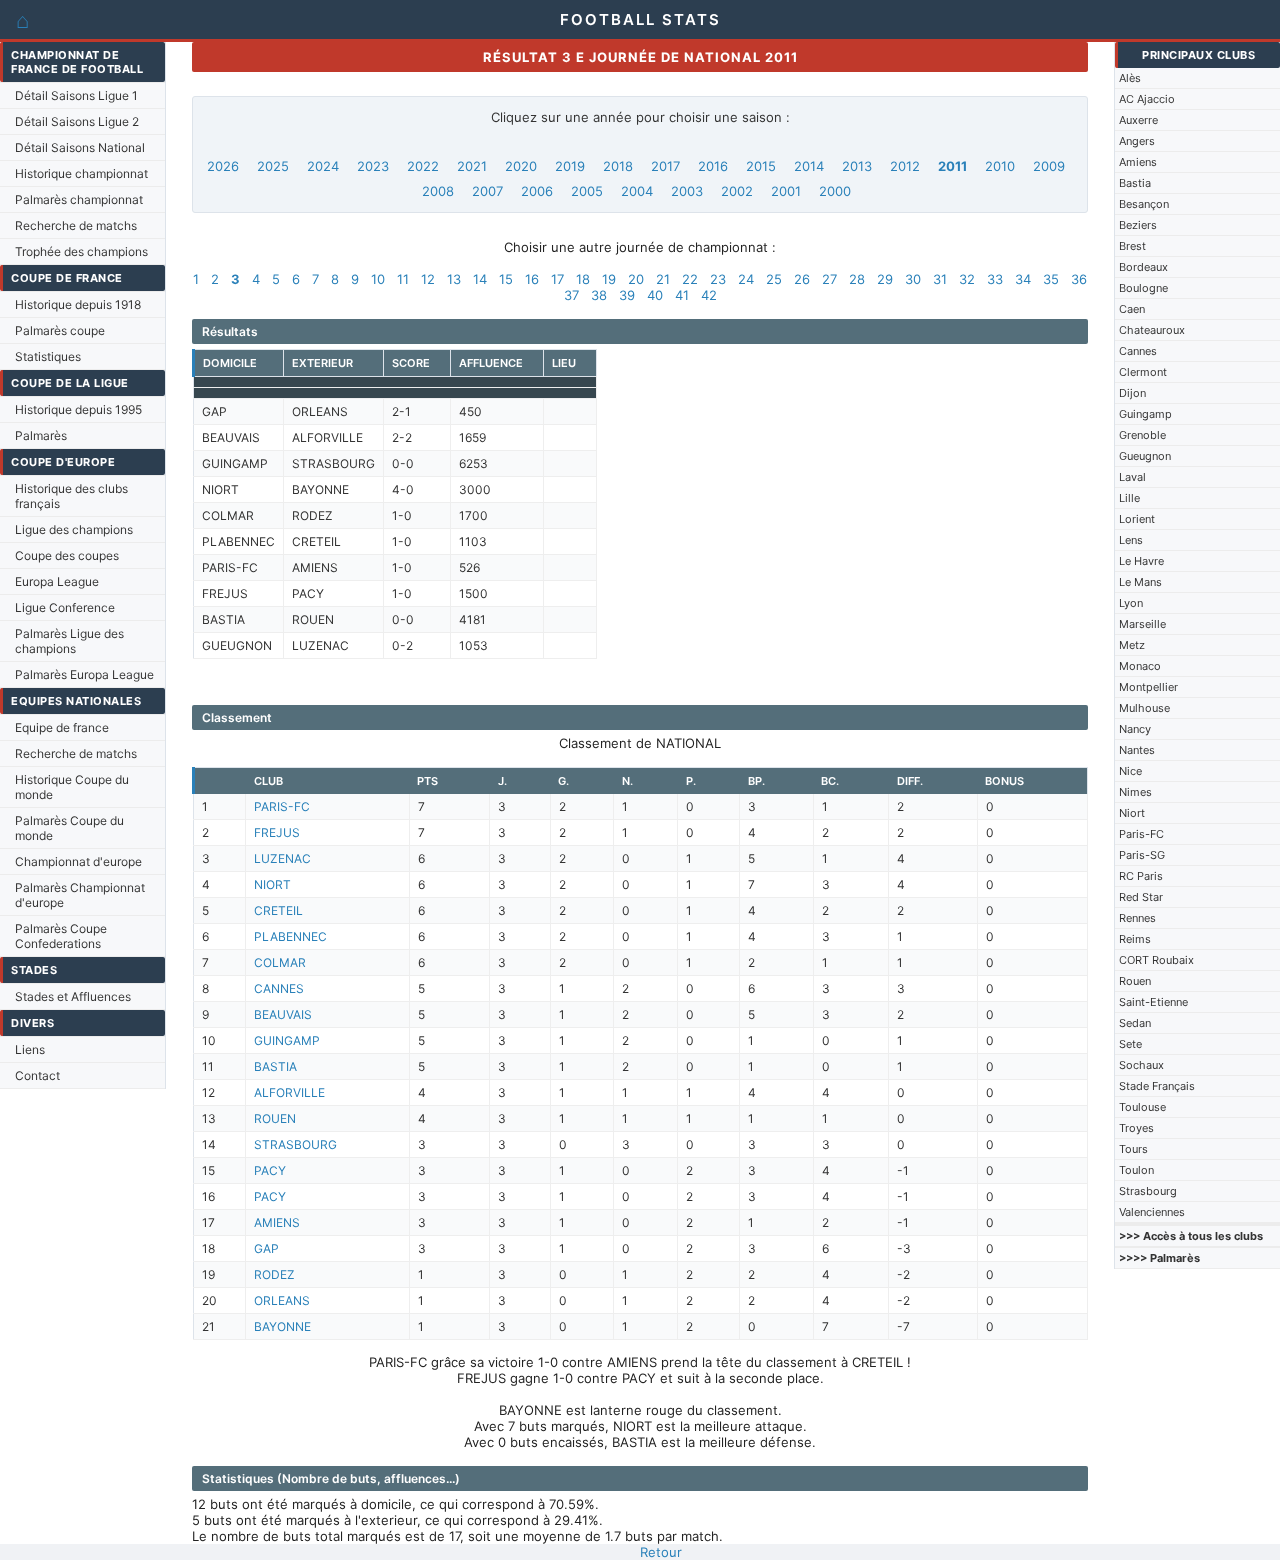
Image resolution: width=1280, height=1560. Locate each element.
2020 (521, 166)
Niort (1132, 813)
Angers (1137, 141)
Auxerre (1138, 120)
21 (663, 279)
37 (571, 295)
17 (557, 279)
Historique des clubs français (71, 496)
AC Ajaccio (1147, 99)
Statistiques (48, 356)
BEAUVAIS (283, 1014)
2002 (737, 191)
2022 (423, 166)
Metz (1132, 645)
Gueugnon (1145, 456)
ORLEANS (282, 1300)
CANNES (279, 988)
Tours (1133, 1149)
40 (655, 295)
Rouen (1135, 981)
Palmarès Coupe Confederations (61, 936)
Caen (1132, 309)
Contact (37, 1075)
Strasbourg (1148, 1191)
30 (913, 279)
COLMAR (280, 962)
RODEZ (274, 1274)
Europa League (57, 581)
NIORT (272, 884)
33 (995, 279)
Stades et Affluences (73, 996)
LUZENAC (282, 858)
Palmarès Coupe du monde (69, 828)
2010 (1000, 166)
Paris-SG (1142, 855)
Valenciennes (1152, 1212)
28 (857, 279)
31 (940, 279)
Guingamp (1145, 414)
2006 (537, 191)
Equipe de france (62, 727)
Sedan (1135, 1023)
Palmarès (41, 435)
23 (718, 279)
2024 (323, 166)
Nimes (1135, 792)
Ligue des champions (74, 529)
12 (428, 279)
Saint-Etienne (1153, 1002)
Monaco (1140, 666)
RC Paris (1141, 876)
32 (967, 279)
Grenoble (1142, 435)
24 (746, 279)
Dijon (1132, 393)
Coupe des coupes (67, 555)
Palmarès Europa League (84, 674)
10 (378, 279)
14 (480, 279)
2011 (952, 166)
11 (403, 279)
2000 (835, 191)
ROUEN (275, 1118)
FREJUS (277, 832)
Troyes (1136, 1128)
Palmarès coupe (60, 330)
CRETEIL (278, 910)
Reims (1135, 939)
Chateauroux (1152, 330)
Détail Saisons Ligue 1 (76, 95)
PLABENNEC (290, 936)
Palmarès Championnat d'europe (80, 895)
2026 (223, 166)
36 (1079, 279)
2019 (570, 166)
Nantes (1137, 750)
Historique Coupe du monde (72, 787)
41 (682, 295)
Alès (1130, 78)
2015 (761, 166)
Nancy (1135, 729)
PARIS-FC (282, 806)
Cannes (1138, 351)
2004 (637, 191)
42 (709, 295)
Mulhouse (1144, 708)
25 (774, 279)
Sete (1130, 1044)
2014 (809, 166)
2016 (713, 166)
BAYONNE (282, 1326)
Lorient (1137, 519)
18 (583, 279)
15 (506, 279)
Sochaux (1141, 1065)
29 (885, 279)
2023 (373, 166)
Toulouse (1142, 1107)
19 (609, 279)
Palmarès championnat (79, 199)
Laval (1132, 477)
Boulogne (1143, 288)
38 (599, 295)
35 (1051, 279)
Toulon (1136, 1170)
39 (627, 295)
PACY (270, 1170)
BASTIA (275, 1066)
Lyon (1131, 603)
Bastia (1135, 183)
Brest (1132, 246)
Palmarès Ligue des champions (69, 641)
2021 (472, 166)
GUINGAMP (287, 1040)
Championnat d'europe (78, 861)
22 (690, 279)
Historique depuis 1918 (78, 304)
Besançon (1144, 204)
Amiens (1138, 162)
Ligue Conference (65, 607)
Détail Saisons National (80, 147)
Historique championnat (81, 173)
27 (829, 279)
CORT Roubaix (1156, 960)
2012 (905, 166)
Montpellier (1148, 687)
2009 (1049, 166)
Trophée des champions (81, 251)
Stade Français (1157, 1086)
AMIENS (277, 1222)
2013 (857, 166)
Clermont (1143, 372)
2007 (487, 191)
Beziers (1138, 225)
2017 (665, 166)
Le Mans (1140, 582)
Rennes (1137, 918)
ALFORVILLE (289, 1092)
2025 (273, 166)
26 (802, 279)
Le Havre (1141, 561)
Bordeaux (1143, 267)
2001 (786, 191)
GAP (266, 1248)
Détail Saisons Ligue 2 (77, 121)
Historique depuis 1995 (78, 409)
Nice (1130, 771)
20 (636, 279)
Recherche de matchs (76, 225)
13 (454, 279)
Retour (661, 1552)
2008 (438, 191)
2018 (618, 166)
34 (1023, 279)
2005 (587, 191)
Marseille (1142, 624)
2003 (687, 191)
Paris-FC (1141, 834)
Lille (1129, 498)
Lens (1131, 540)
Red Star (1141, 897)
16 (532, 279)
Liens (30, 1049)
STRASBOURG (295, 1144)
